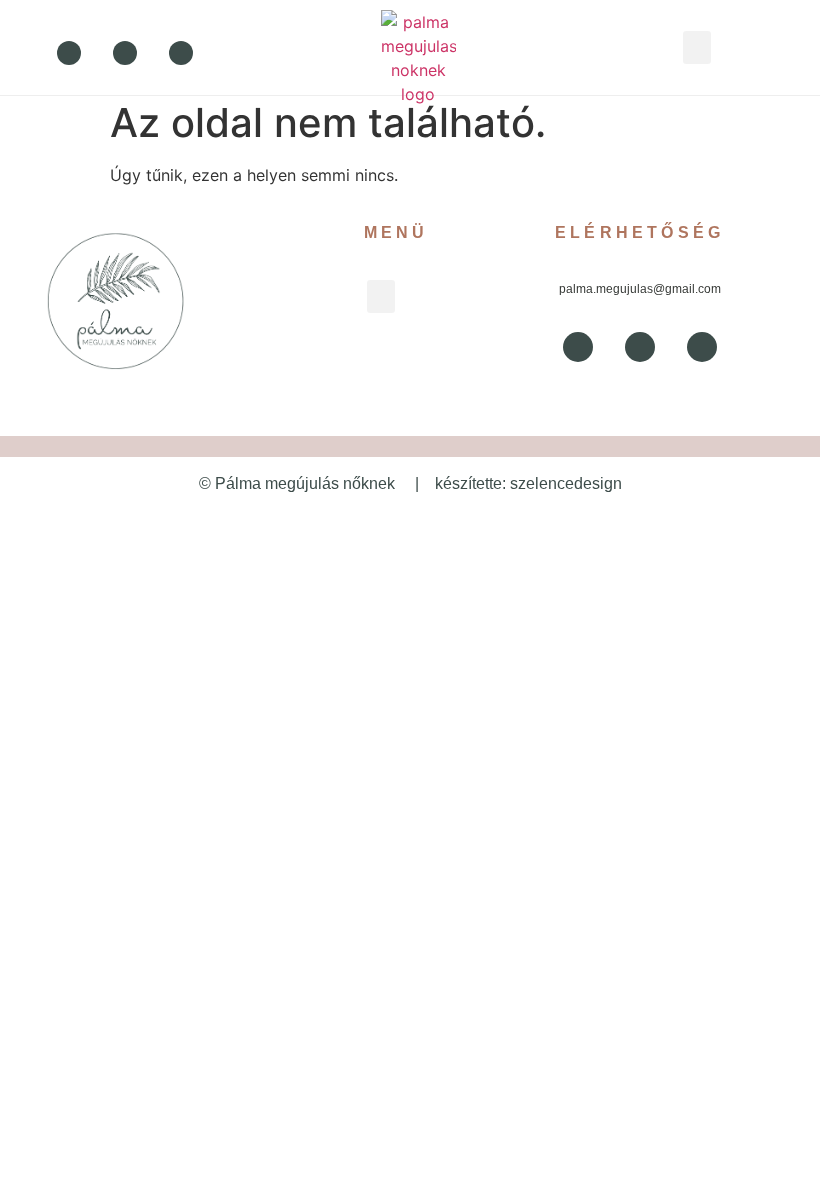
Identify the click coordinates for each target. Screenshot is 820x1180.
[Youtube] (125, 53)
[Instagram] (181, 53)
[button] (697, 47)
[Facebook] (69, 53)
